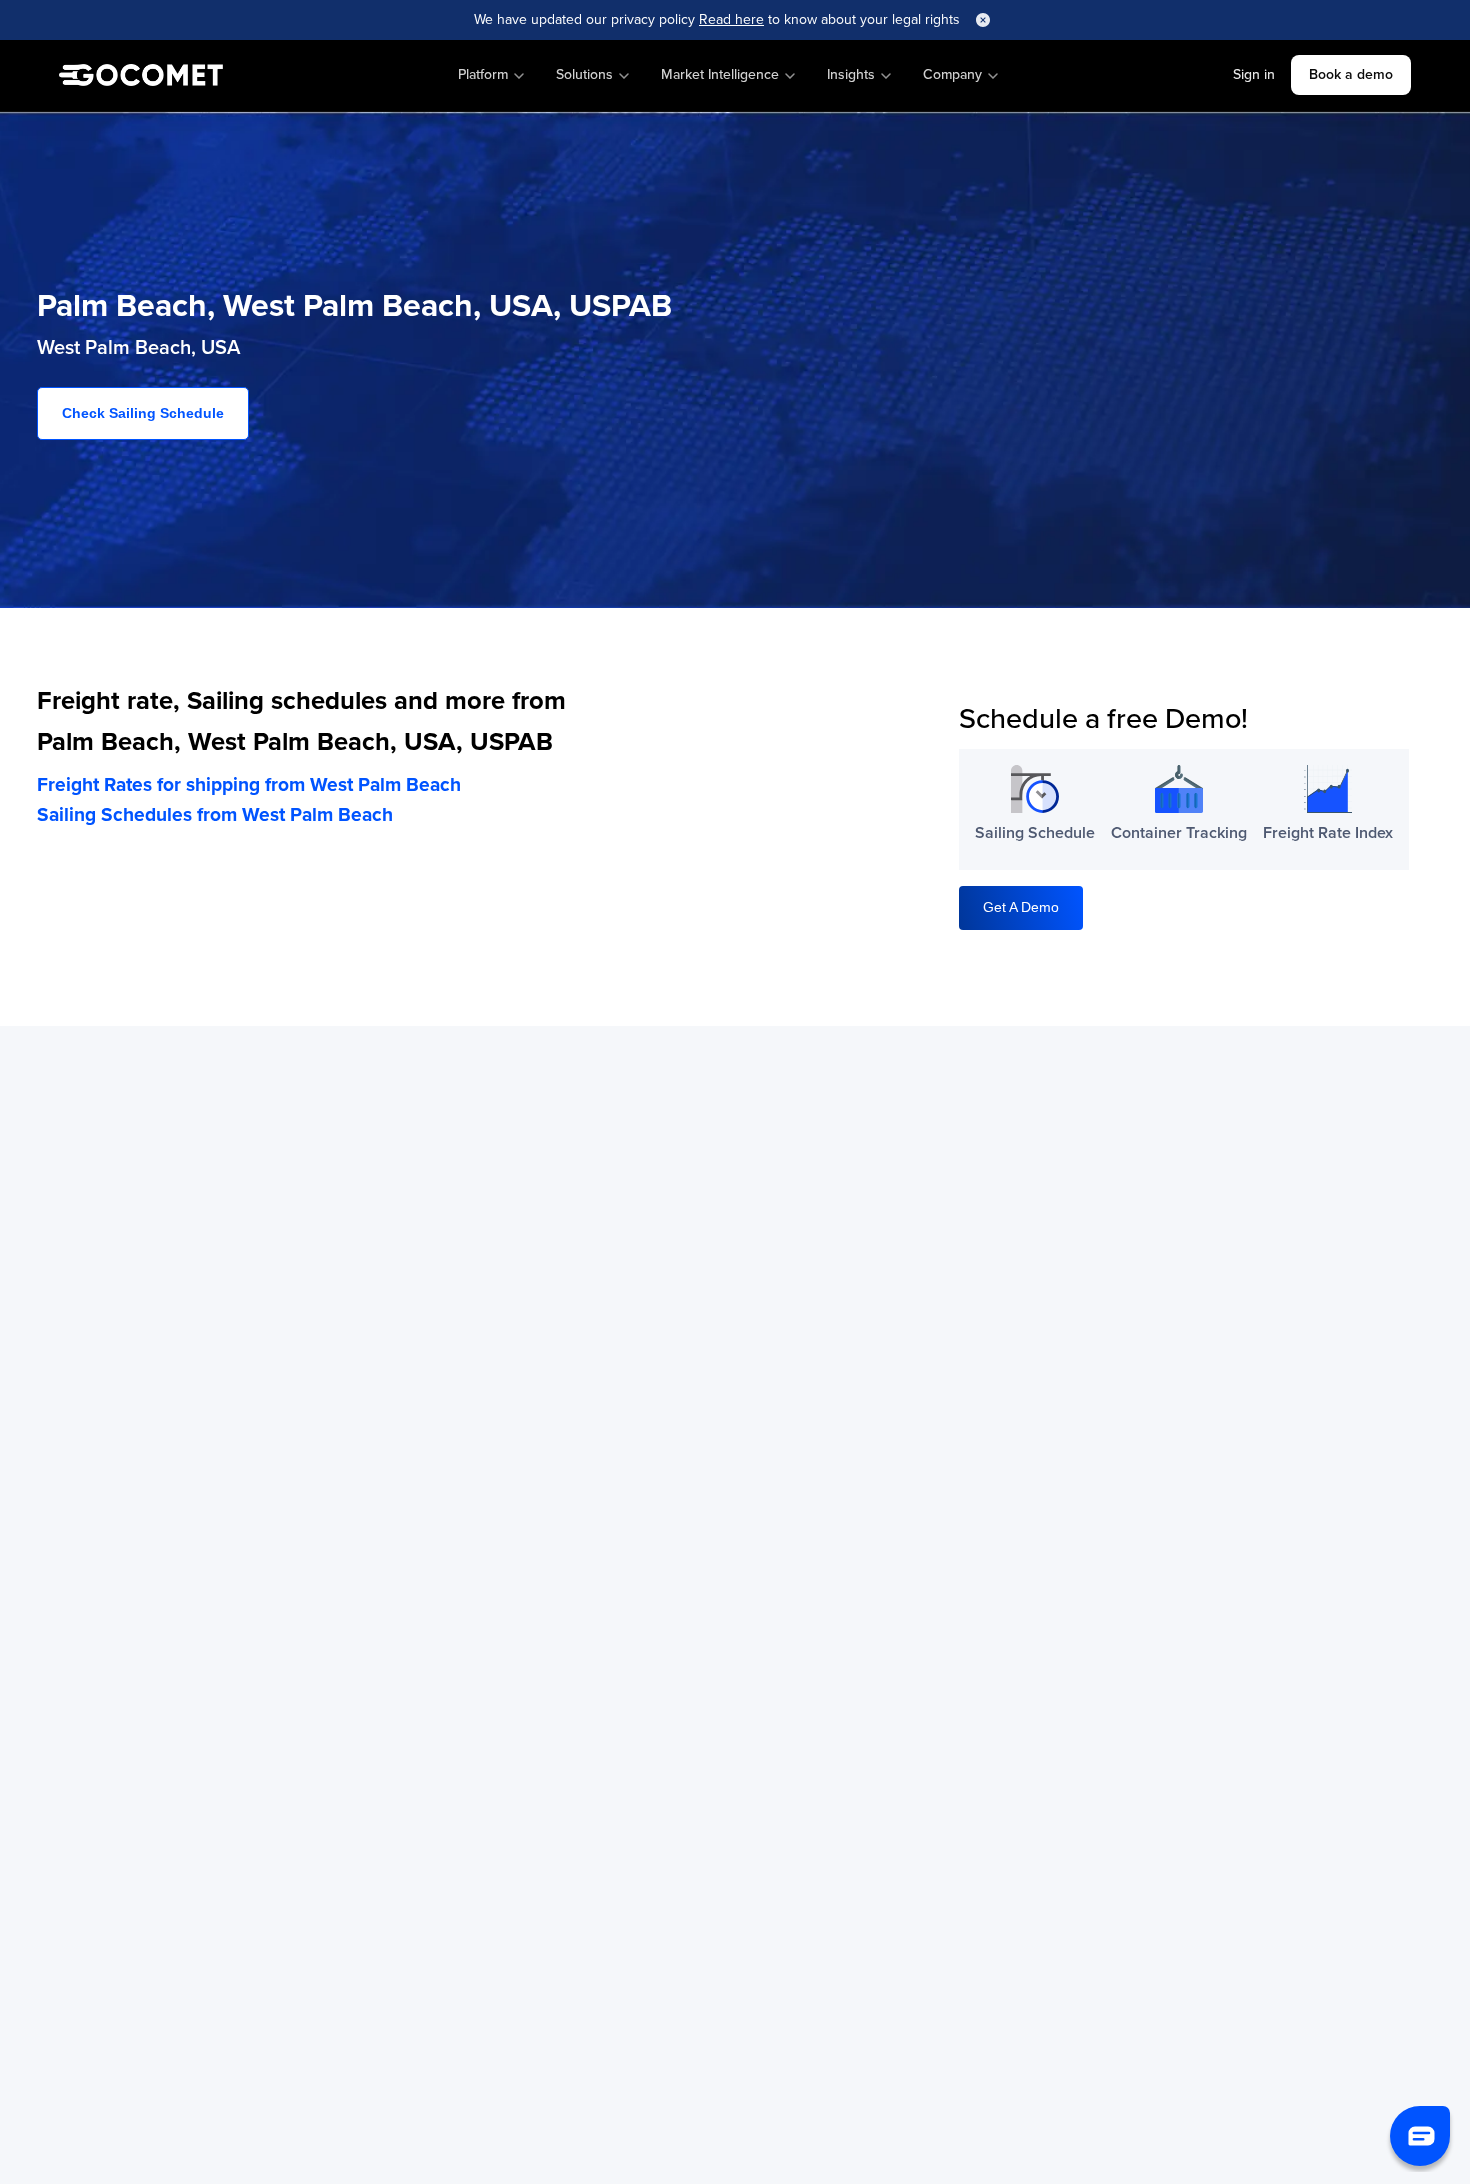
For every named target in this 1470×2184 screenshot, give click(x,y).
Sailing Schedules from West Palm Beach (215, 814)
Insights (851, 74)
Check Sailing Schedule (143, 413)
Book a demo (1351, 74)
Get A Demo (1021, 907)
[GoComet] (141, 76)
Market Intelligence (720, 74)
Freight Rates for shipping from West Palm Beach (249, 784)
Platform (483, 74)
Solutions (584, 74)
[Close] (983, 20)
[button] (1420, 2136)
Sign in (1254, 74)
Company (952, 74)
